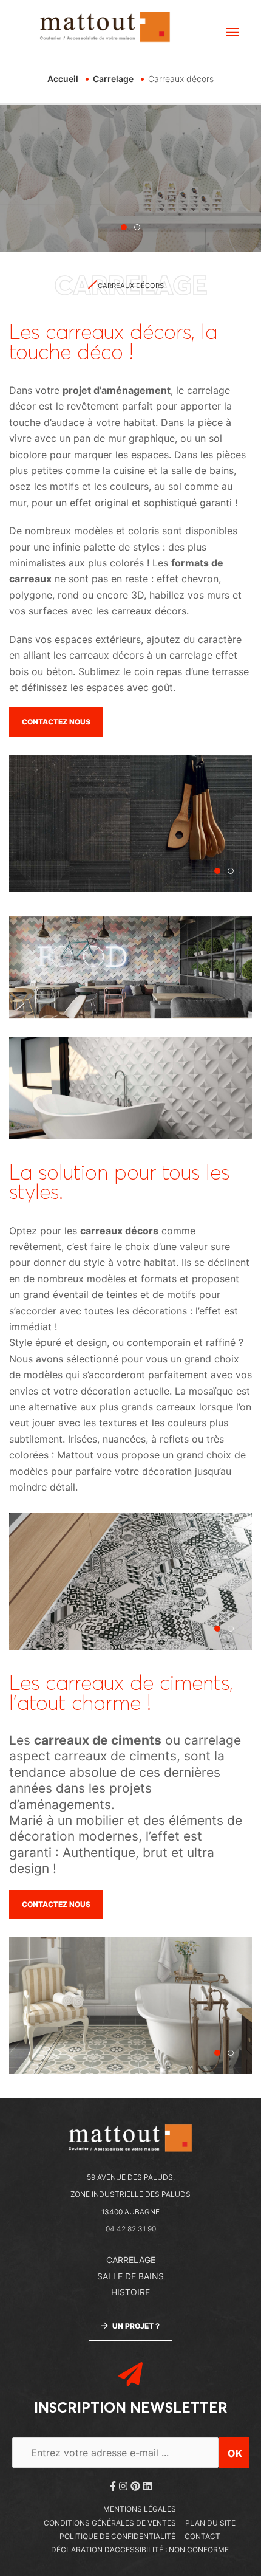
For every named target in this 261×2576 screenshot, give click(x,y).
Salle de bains (130, 2276)
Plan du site (210, 2523)
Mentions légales (140, 2509)
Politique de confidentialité (117, 2536)
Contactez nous (56, 722)
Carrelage (131, 2260)
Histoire (130, 2292)
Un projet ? (136, 2326)
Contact (202, 2536)
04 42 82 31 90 (131, 2229)
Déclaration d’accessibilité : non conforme (140, 2550)
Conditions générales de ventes (110, 2523)
